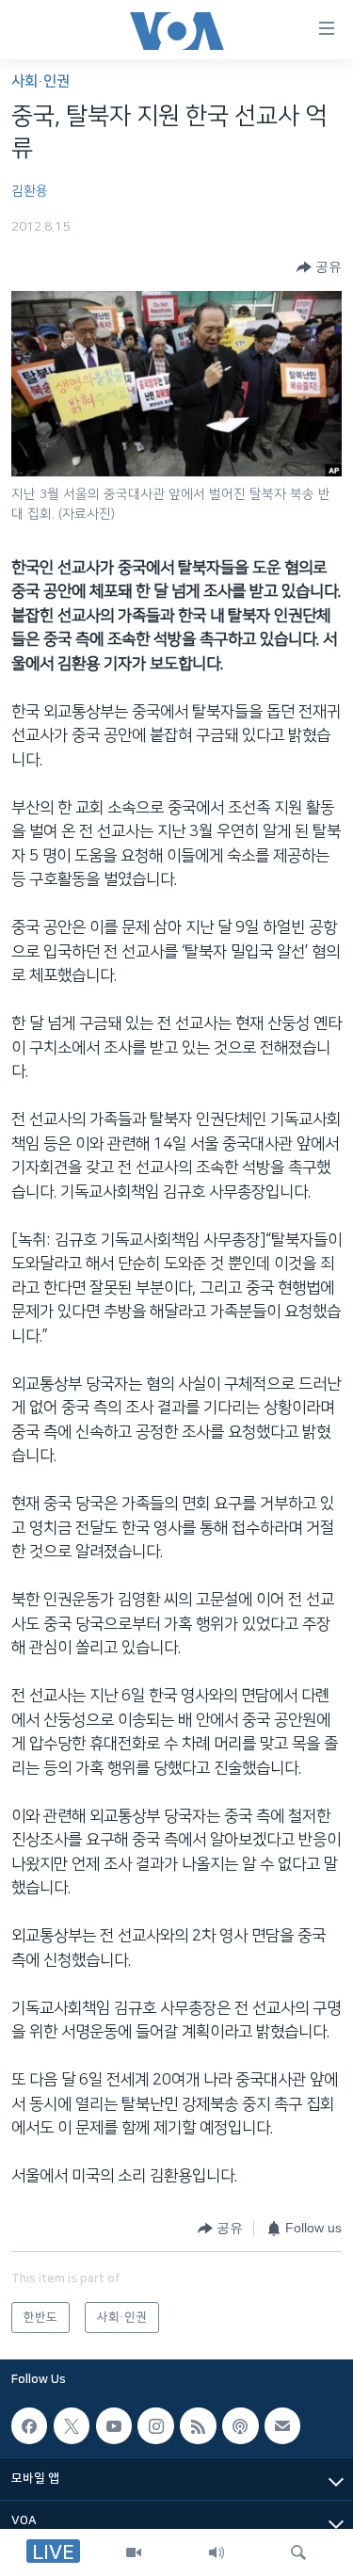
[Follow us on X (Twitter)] (72, 2426)
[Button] (319, 267)
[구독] (282, 2426)
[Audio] (217, 2552)
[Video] (134, 2552)
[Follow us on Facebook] (29, 2426)
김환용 (30, 191)
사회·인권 (40, 81)
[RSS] (198, 2426)
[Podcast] (240, 2426)
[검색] (298, 2552)
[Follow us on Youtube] (114, 2426)
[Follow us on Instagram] (155, 2426)
